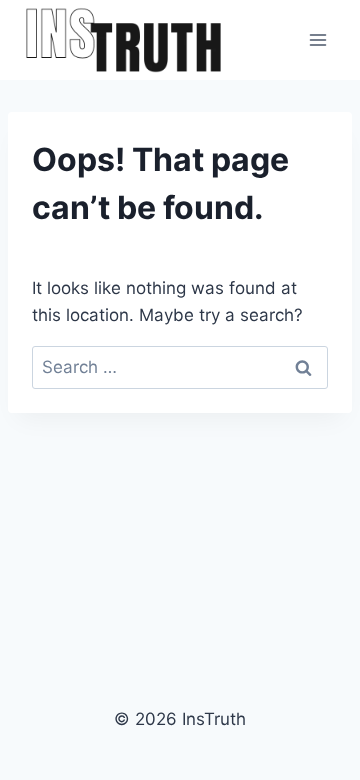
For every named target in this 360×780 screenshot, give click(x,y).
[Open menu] (317, 39)
